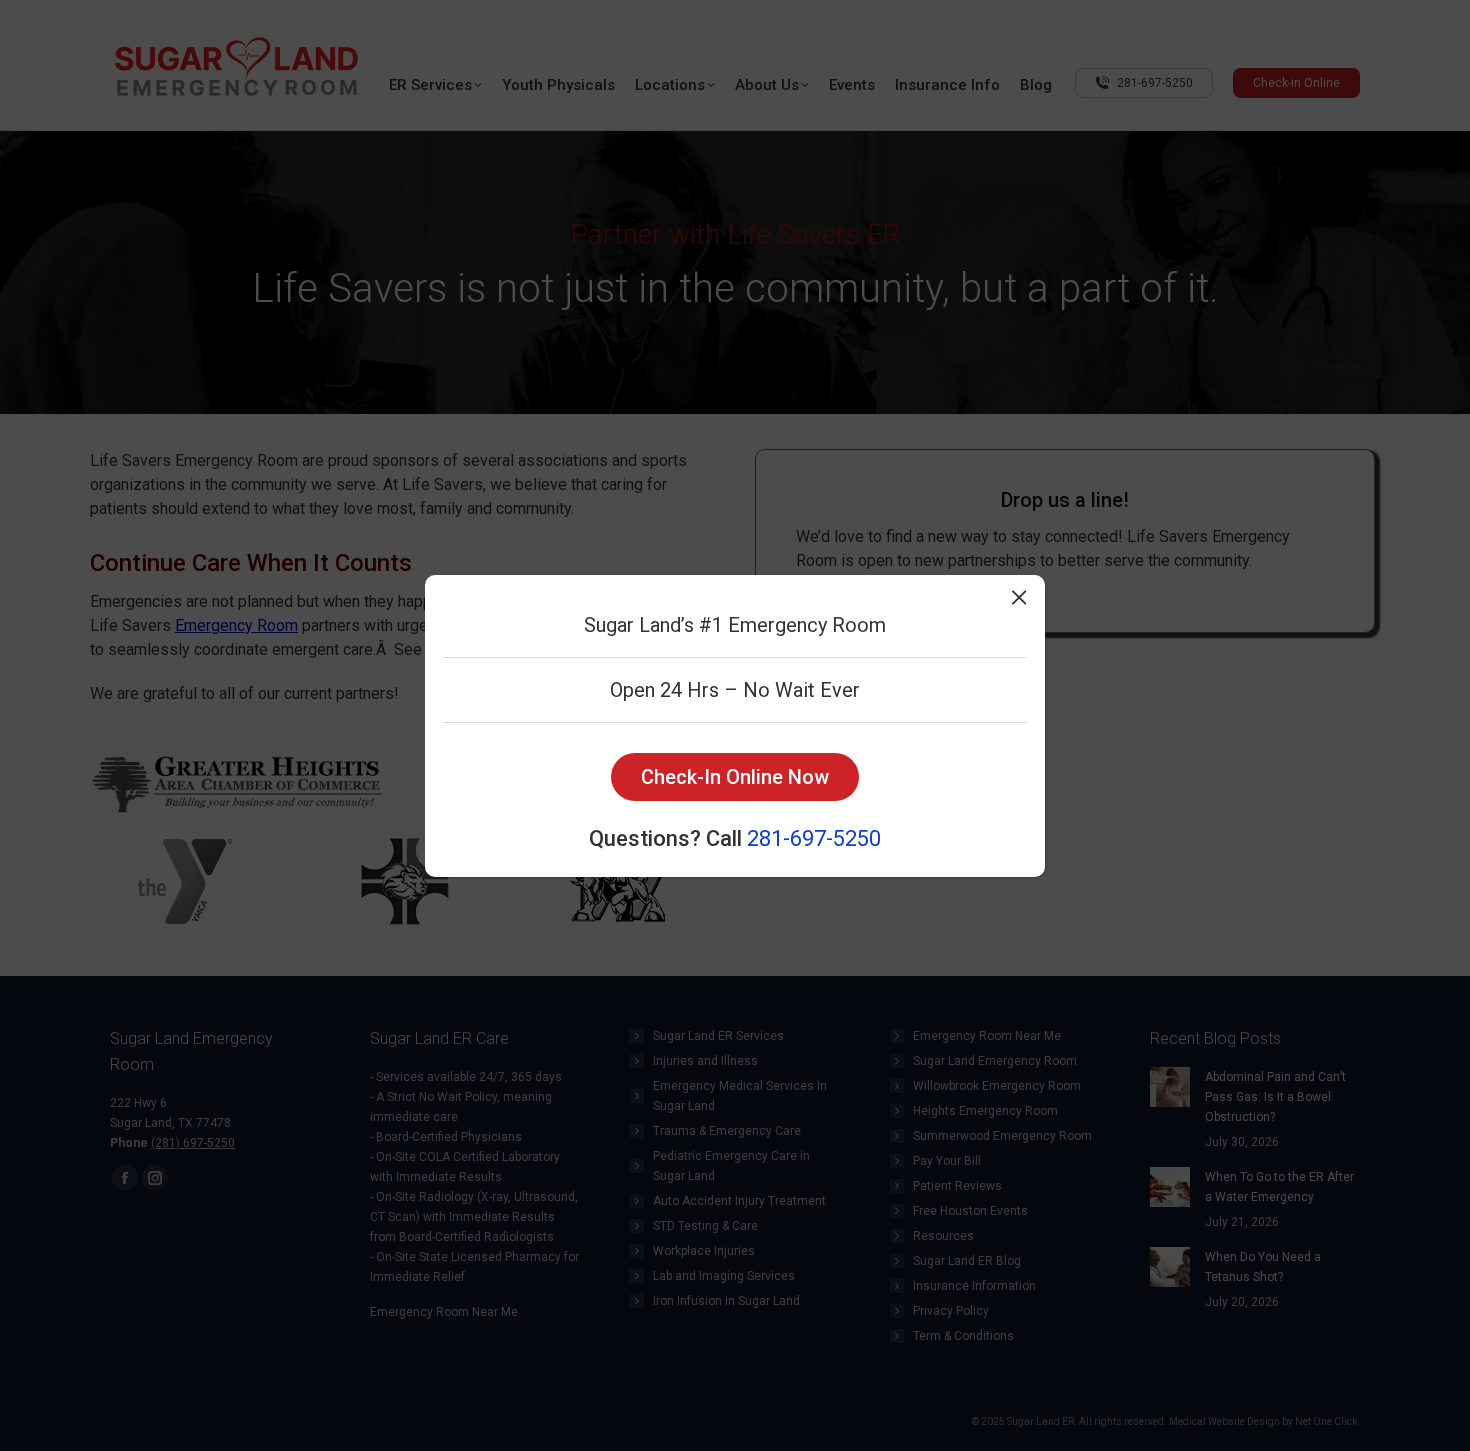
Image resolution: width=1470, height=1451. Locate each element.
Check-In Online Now (735, 777)
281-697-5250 (814, 838)
